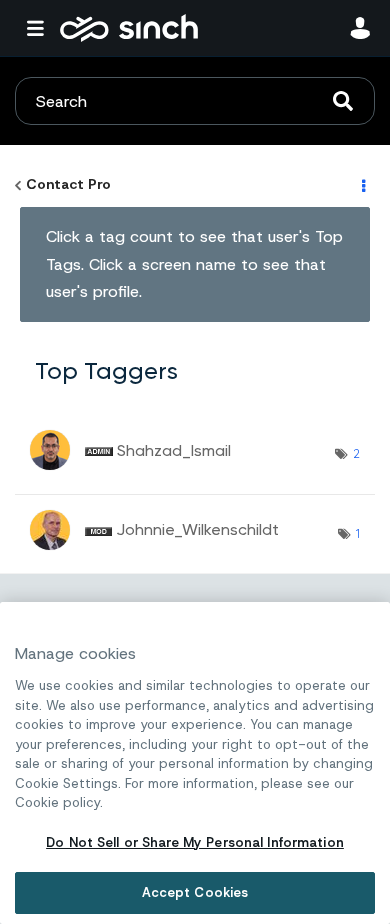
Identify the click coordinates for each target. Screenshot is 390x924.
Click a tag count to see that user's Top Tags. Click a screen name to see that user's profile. (194, 264)
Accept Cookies (195, 892)
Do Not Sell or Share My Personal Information (195, 842)
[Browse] (40, 28)
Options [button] (362, 185)
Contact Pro (68, 184)
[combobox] (195, 101)
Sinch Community (129, 28)
